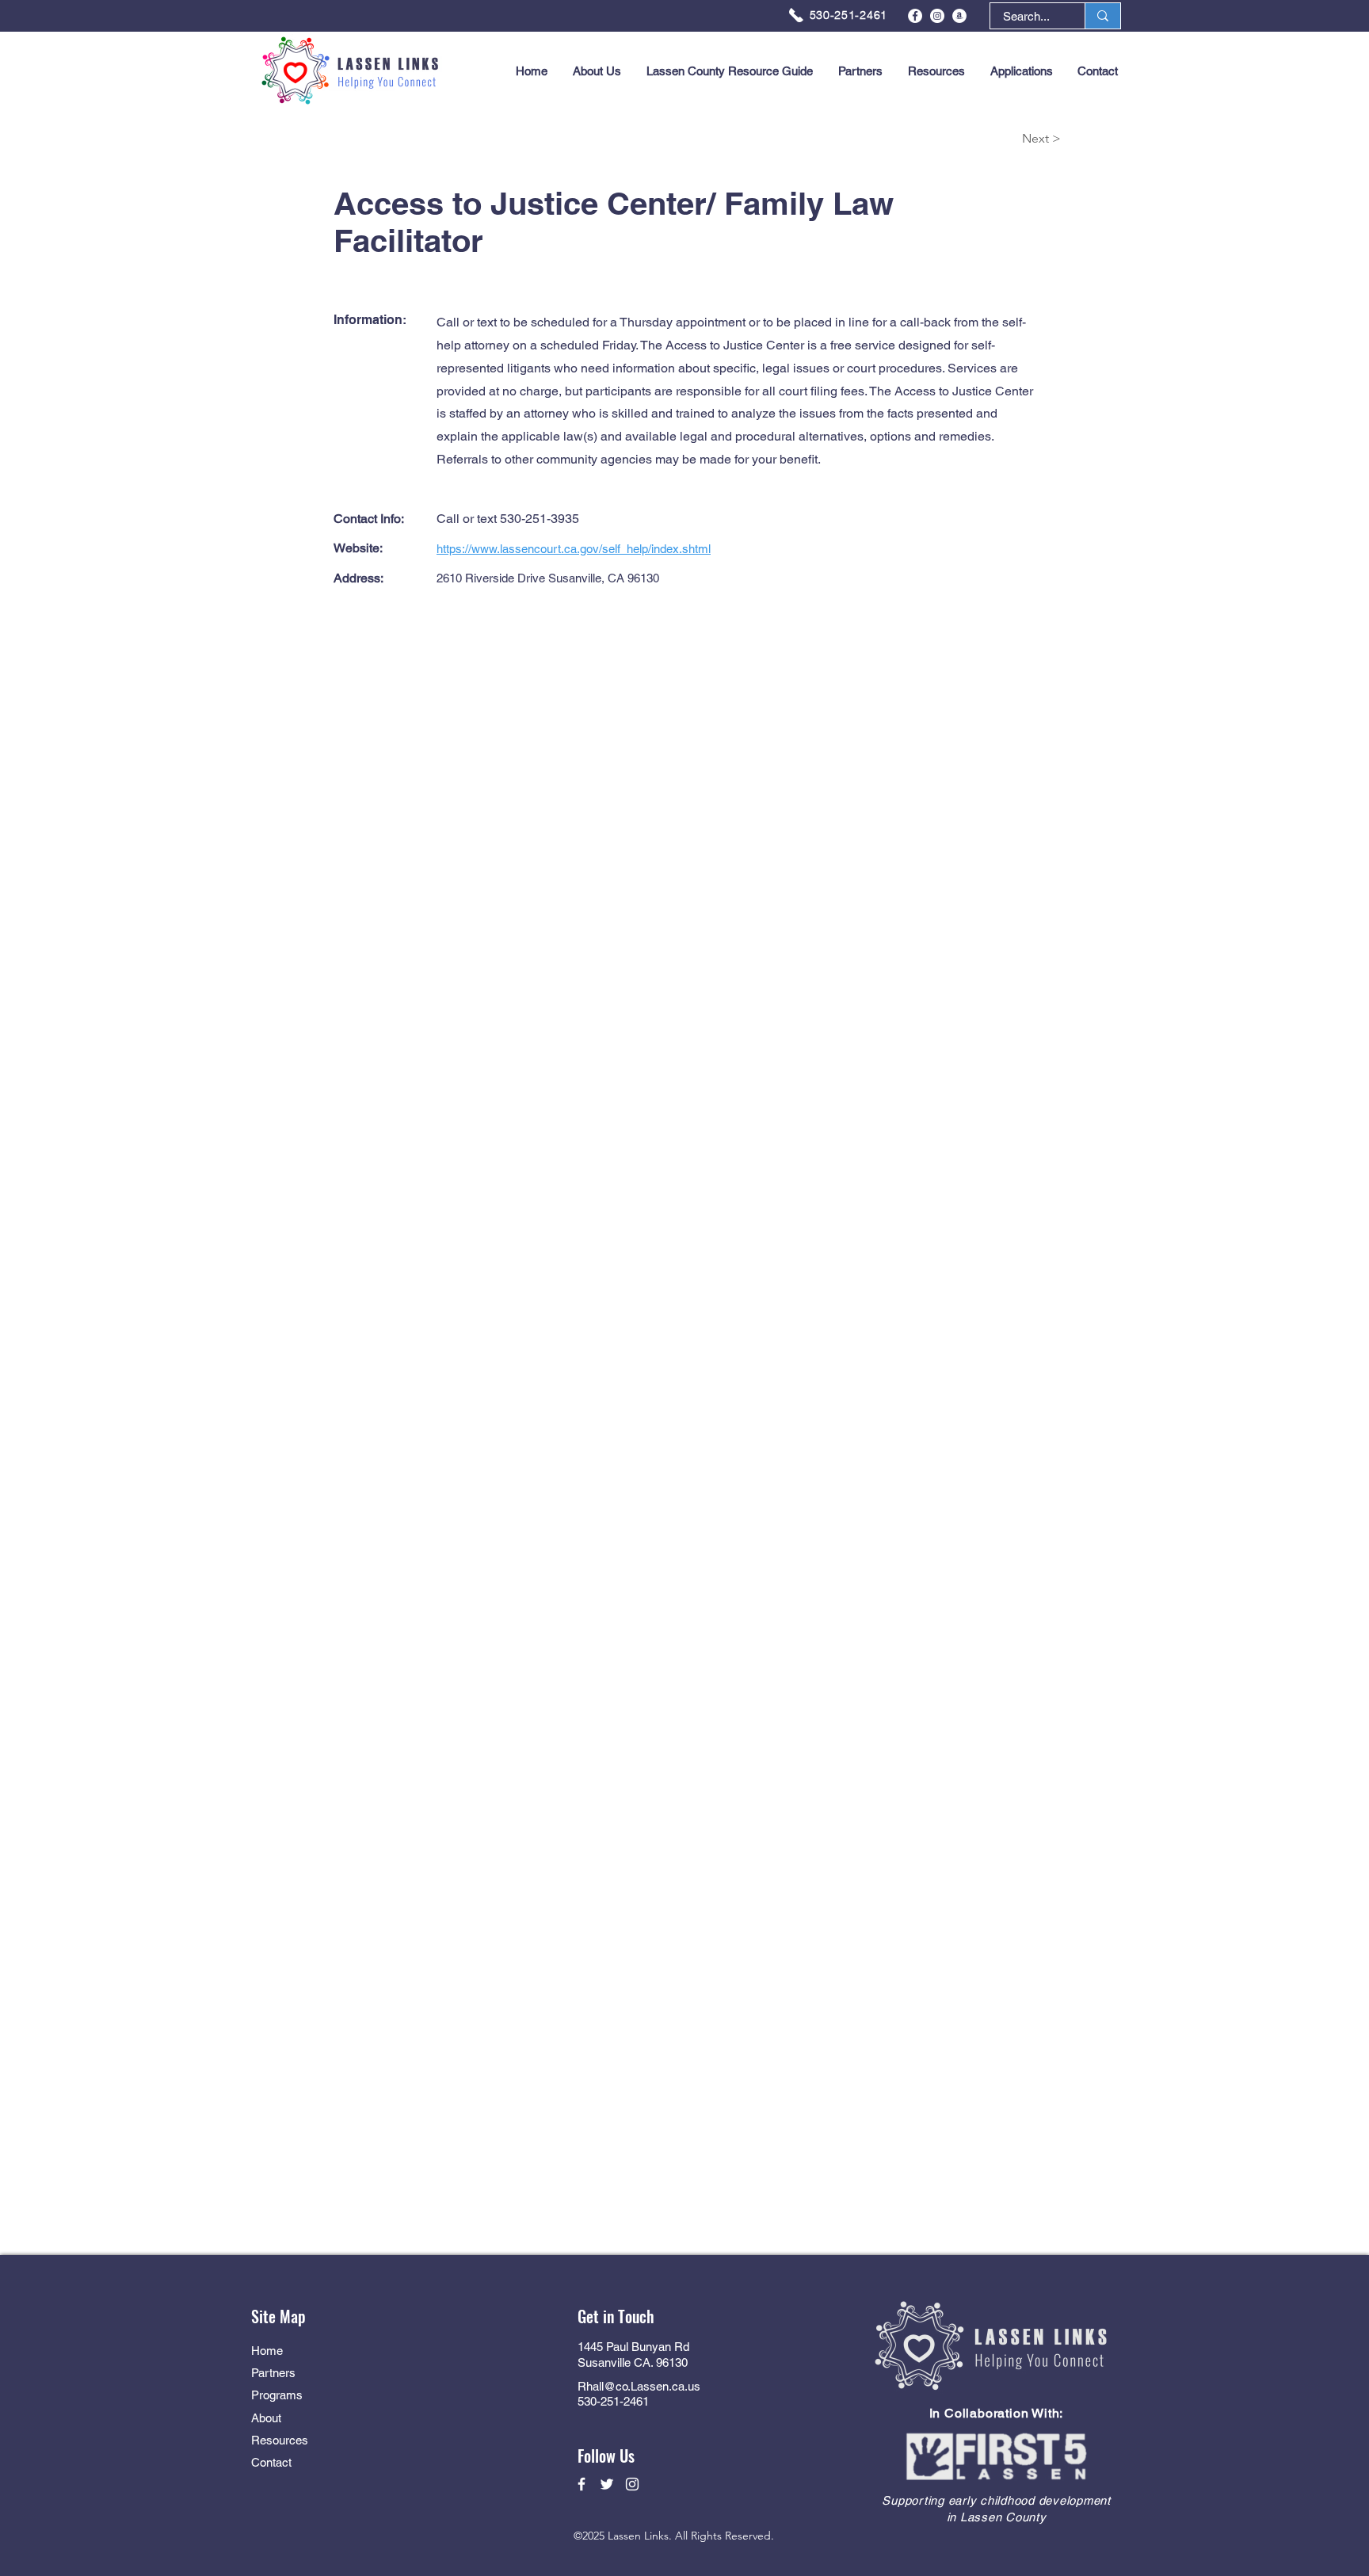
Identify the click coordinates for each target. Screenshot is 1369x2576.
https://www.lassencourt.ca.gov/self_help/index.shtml (574, 549)
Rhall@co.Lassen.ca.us (639, 2386)
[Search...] (1102, 16)
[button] (1021, 71)
